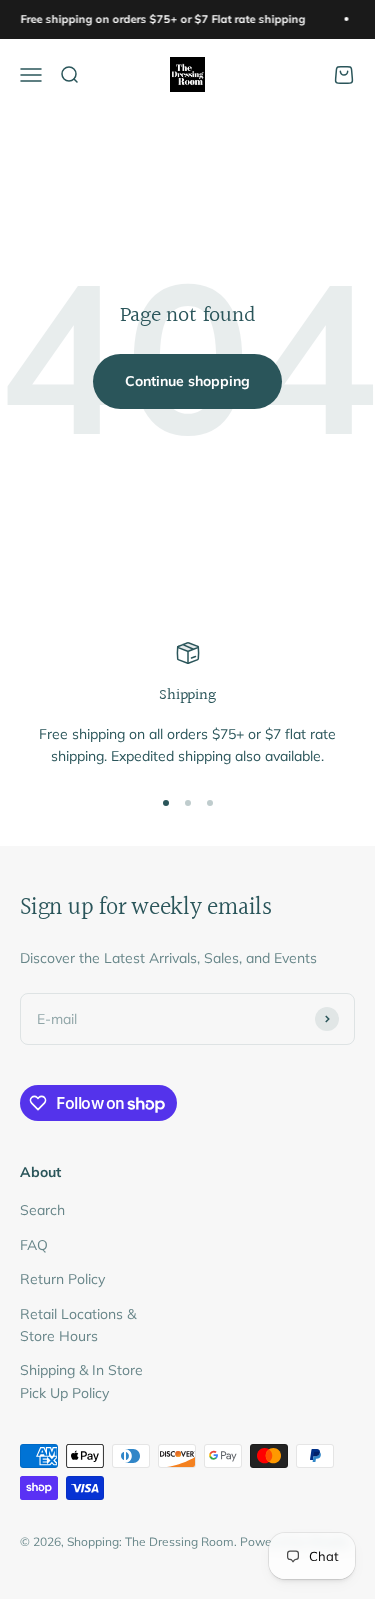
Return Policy (62, 1279)
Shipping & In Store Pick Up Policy (81, 1381)
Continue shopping (187, 381)
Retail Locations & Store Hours (78, 1325)
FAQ (34, 1245)
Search (42, 1210)
